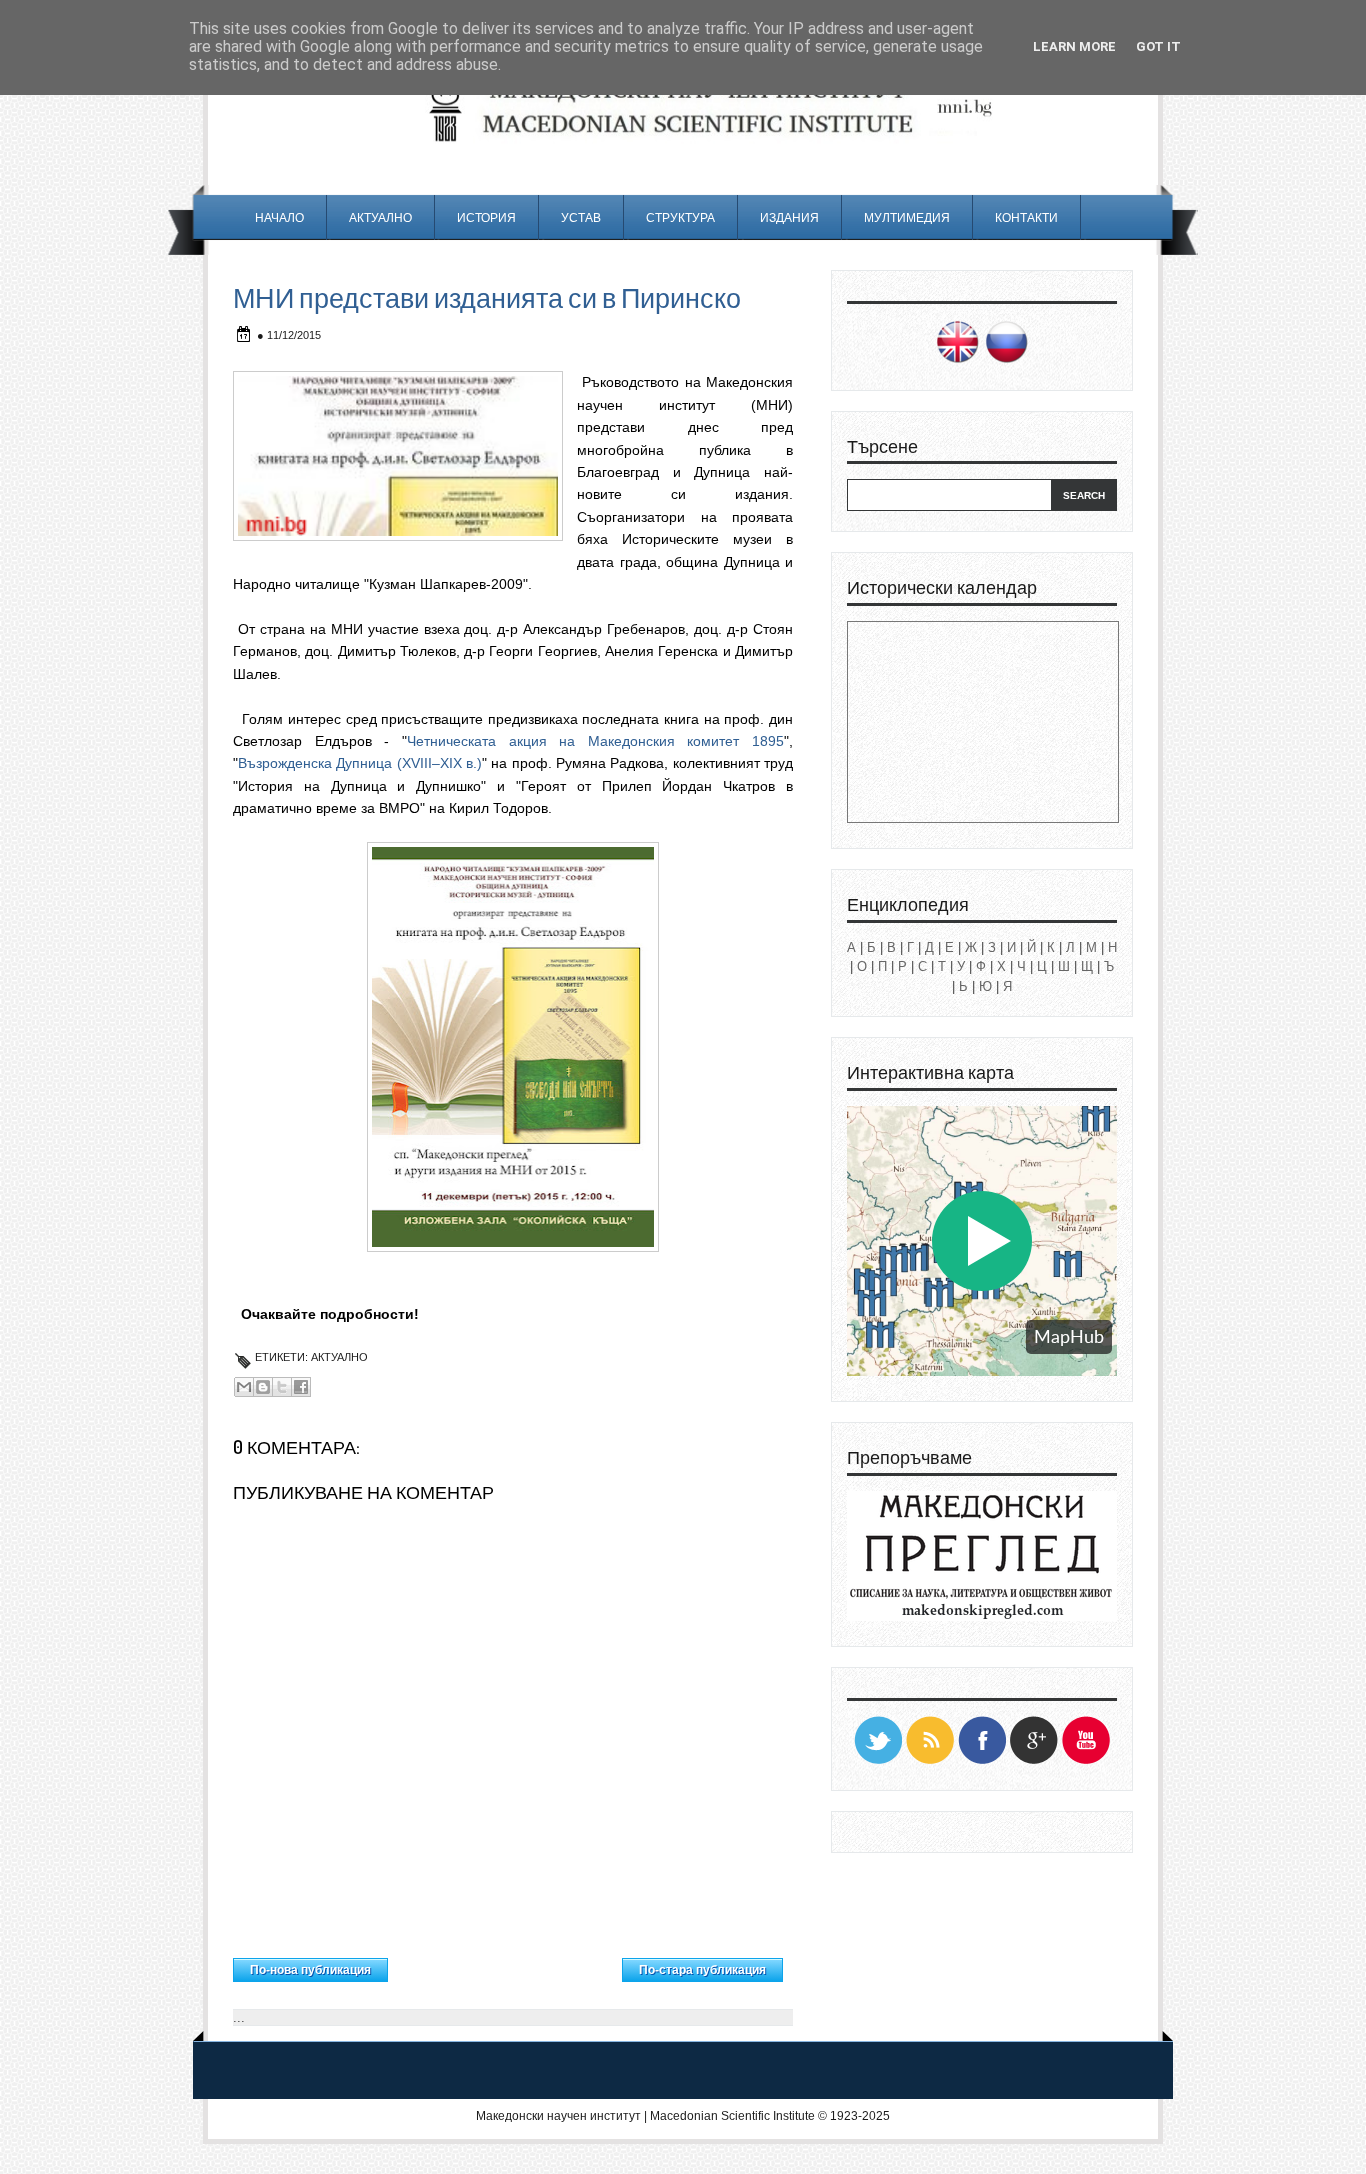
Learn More (1074, 46)
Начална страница (505, 1965)
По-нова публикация (310, 1970)
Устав (581, 217)
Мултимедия (907, 217)
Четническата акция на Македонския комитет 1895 (595, 741)
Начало (279, 217)
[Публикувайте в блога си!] (263, 1387)
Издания (789, 217)
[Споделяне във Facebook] (301, 1387)
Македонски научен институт (558, 2116)
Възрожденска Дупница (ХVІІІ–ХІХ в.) (360, 763)
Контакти (1026, 217)
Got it (1158, 46)
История (486, 217)
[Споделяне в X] (282, 1387)
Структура (680, 217)
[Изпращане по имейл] (244, 1387)
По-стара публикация (702, 1970)
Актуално (380, 217)
